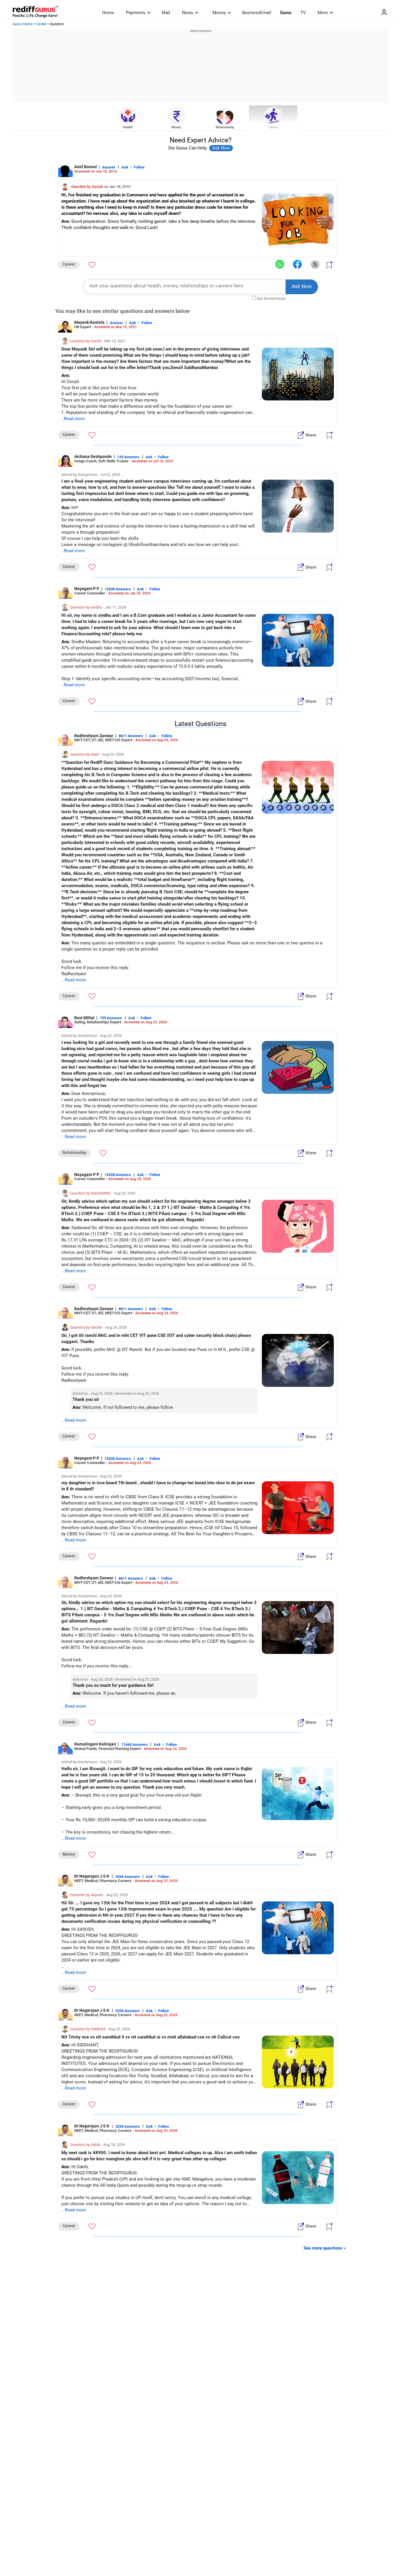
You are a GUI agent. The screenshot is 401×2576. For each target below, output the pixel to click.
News (188, 13)
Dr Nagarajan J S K (92, 1876)
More (323, 13)
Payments (136, 13)
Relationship (225, 127)
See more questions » (325, 2248)
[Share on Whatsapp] (280, 264)
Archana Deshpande (93, 456)
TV (303, 13)
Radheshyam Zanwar (94, 736)
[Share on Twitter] (315, 264)
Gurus (286, 13)
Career (41, 24)
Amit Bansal (86, 167)
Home (108, 13)
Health (128, 127)
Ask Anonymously (271, 299)
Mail (166, 13)
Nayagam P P (87, 589)
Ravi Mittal (84, 1018)
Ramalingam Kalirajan (95, 1744)
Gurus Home (23, 24)
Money (219, 13)
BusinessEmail (257, 13)
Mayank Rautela (89, 322)
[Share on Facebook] (297, 264)
